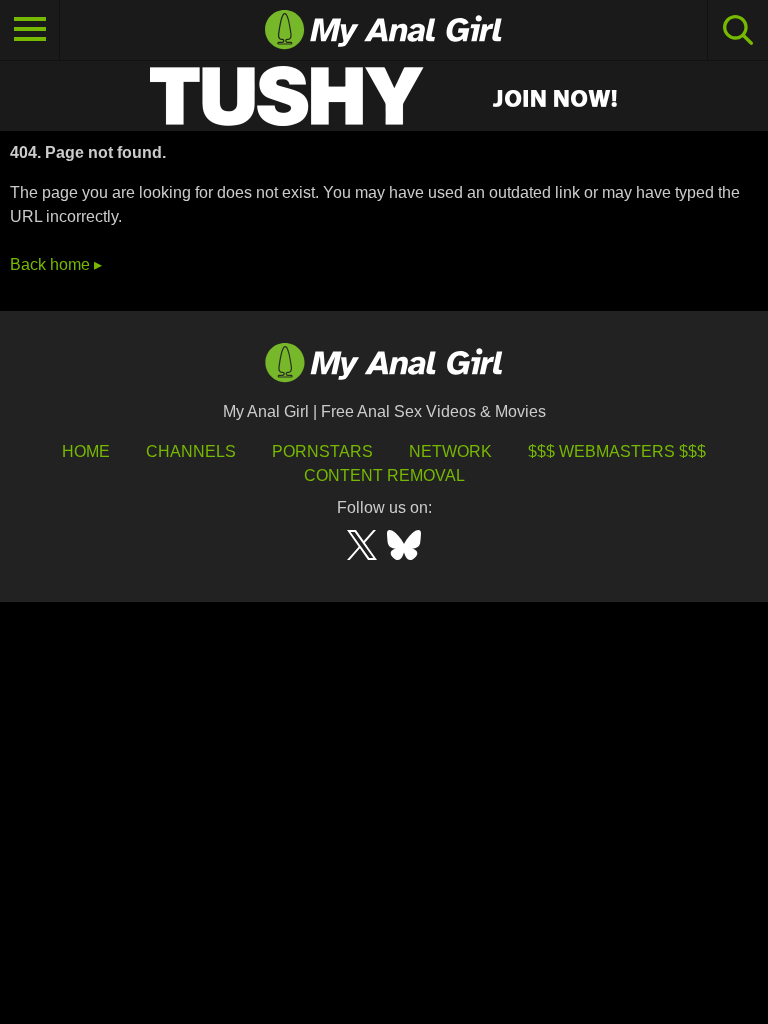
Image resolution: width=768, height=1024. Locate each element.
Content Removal (384, 475)
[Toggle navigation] (30, 30)
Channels (191, 451)
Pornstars (322, 451)
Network (450, 451)
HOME (86, 451)
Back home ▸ (56, 264)
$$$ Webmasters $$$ (617, 451)
